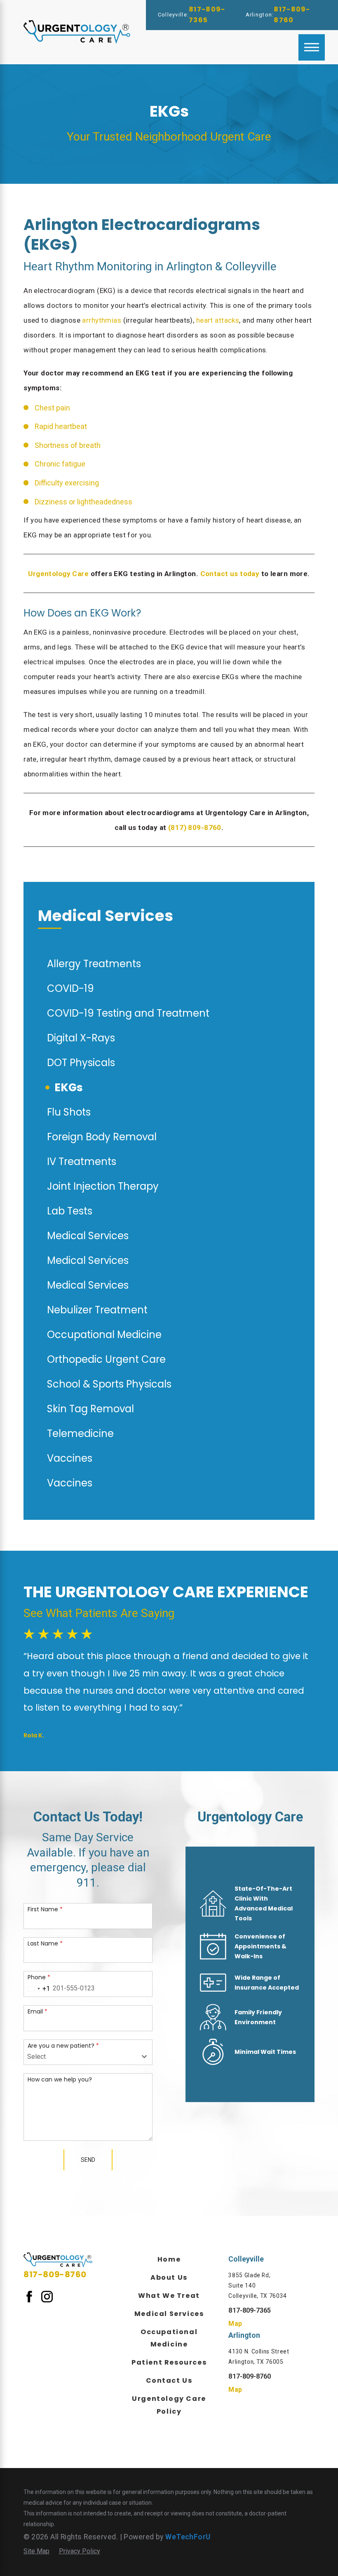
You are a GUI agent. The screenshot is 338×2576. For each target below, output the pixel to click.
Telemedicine (80, 1433)
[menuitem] (169, 2259)
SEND (88, 2160)
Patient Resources (169, 2362)
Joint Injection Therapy (103, 1186)
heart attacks (218, 320)
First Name (45, 1909)
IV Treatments (82, 1161)
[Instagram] (47, 2296)
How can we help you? (60, 2079)
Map (235, 2324)
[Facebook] (29, 2296)
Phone (39, 1977)
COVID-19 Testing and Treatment (128, 1013)
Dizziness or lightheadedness (83, 502)
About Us (169, 2277)
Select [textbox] (36, 2057)
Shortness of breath (68, 445)
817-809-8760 (292, 15)
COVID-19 (70, 988)
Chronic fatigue (60, 464)
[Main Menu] (312, 47)
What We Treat (169, 2296)
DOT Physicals (81, 1063)
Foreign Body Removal (102, 1137)
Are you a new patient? (63, 2045)
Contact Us (169, 2380)
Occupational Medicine (104, 1335)
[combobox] (37, 1989)
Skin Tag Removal (90, 1409)
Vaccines (70, 1458)
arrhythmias (102, 320)
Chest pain (52, 408)
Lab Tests (70, 1211)
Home (169, 2259)
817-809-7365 (207, 15)
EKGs (69, 1087)
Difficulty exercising (67, 483)
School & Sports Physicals (109, 1384)
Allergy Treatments (94, 964)
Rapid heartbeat (61, 426)
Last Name (45, 1943)
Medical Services (88, 1236)
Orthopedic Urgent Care (106, 1359)
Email (38, 2011)
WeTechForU (188, 2537)
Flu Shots (69, 1112)
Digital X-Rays (81, 1038)
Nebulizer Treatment (97, 1310)
